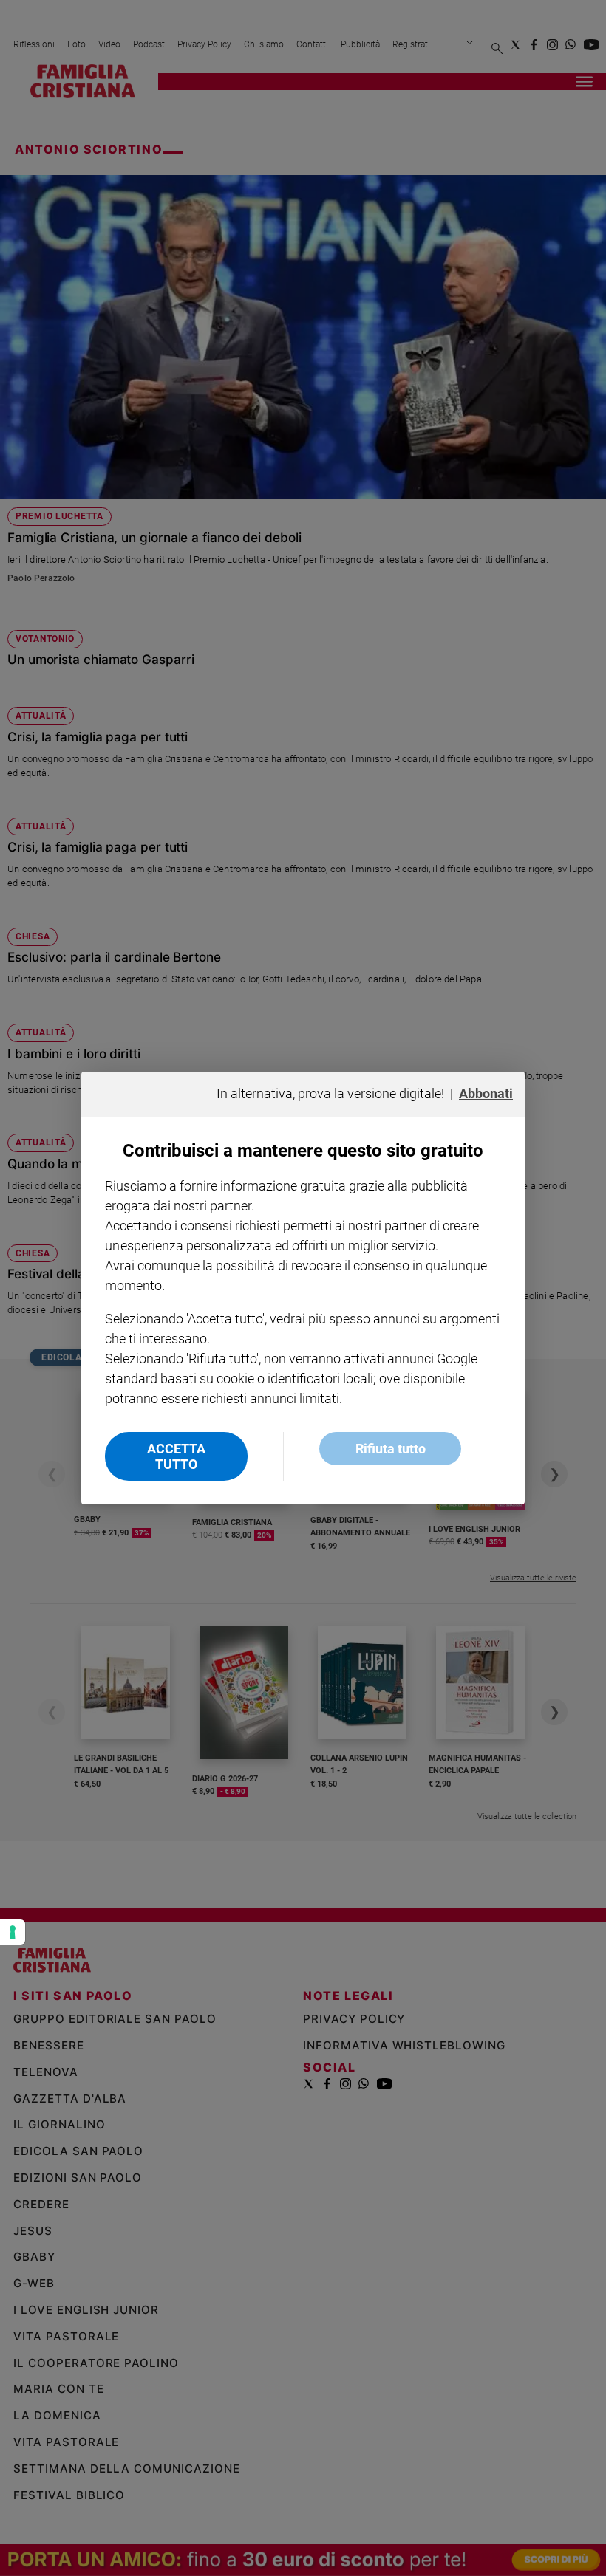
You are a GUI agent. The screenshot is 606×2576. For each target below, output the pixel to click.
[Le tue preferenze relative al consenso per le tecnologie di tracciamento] (13, 1932)
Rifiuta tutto (391, 1449)
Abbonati (486, 1093)
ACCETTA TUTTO (176, 1456)
